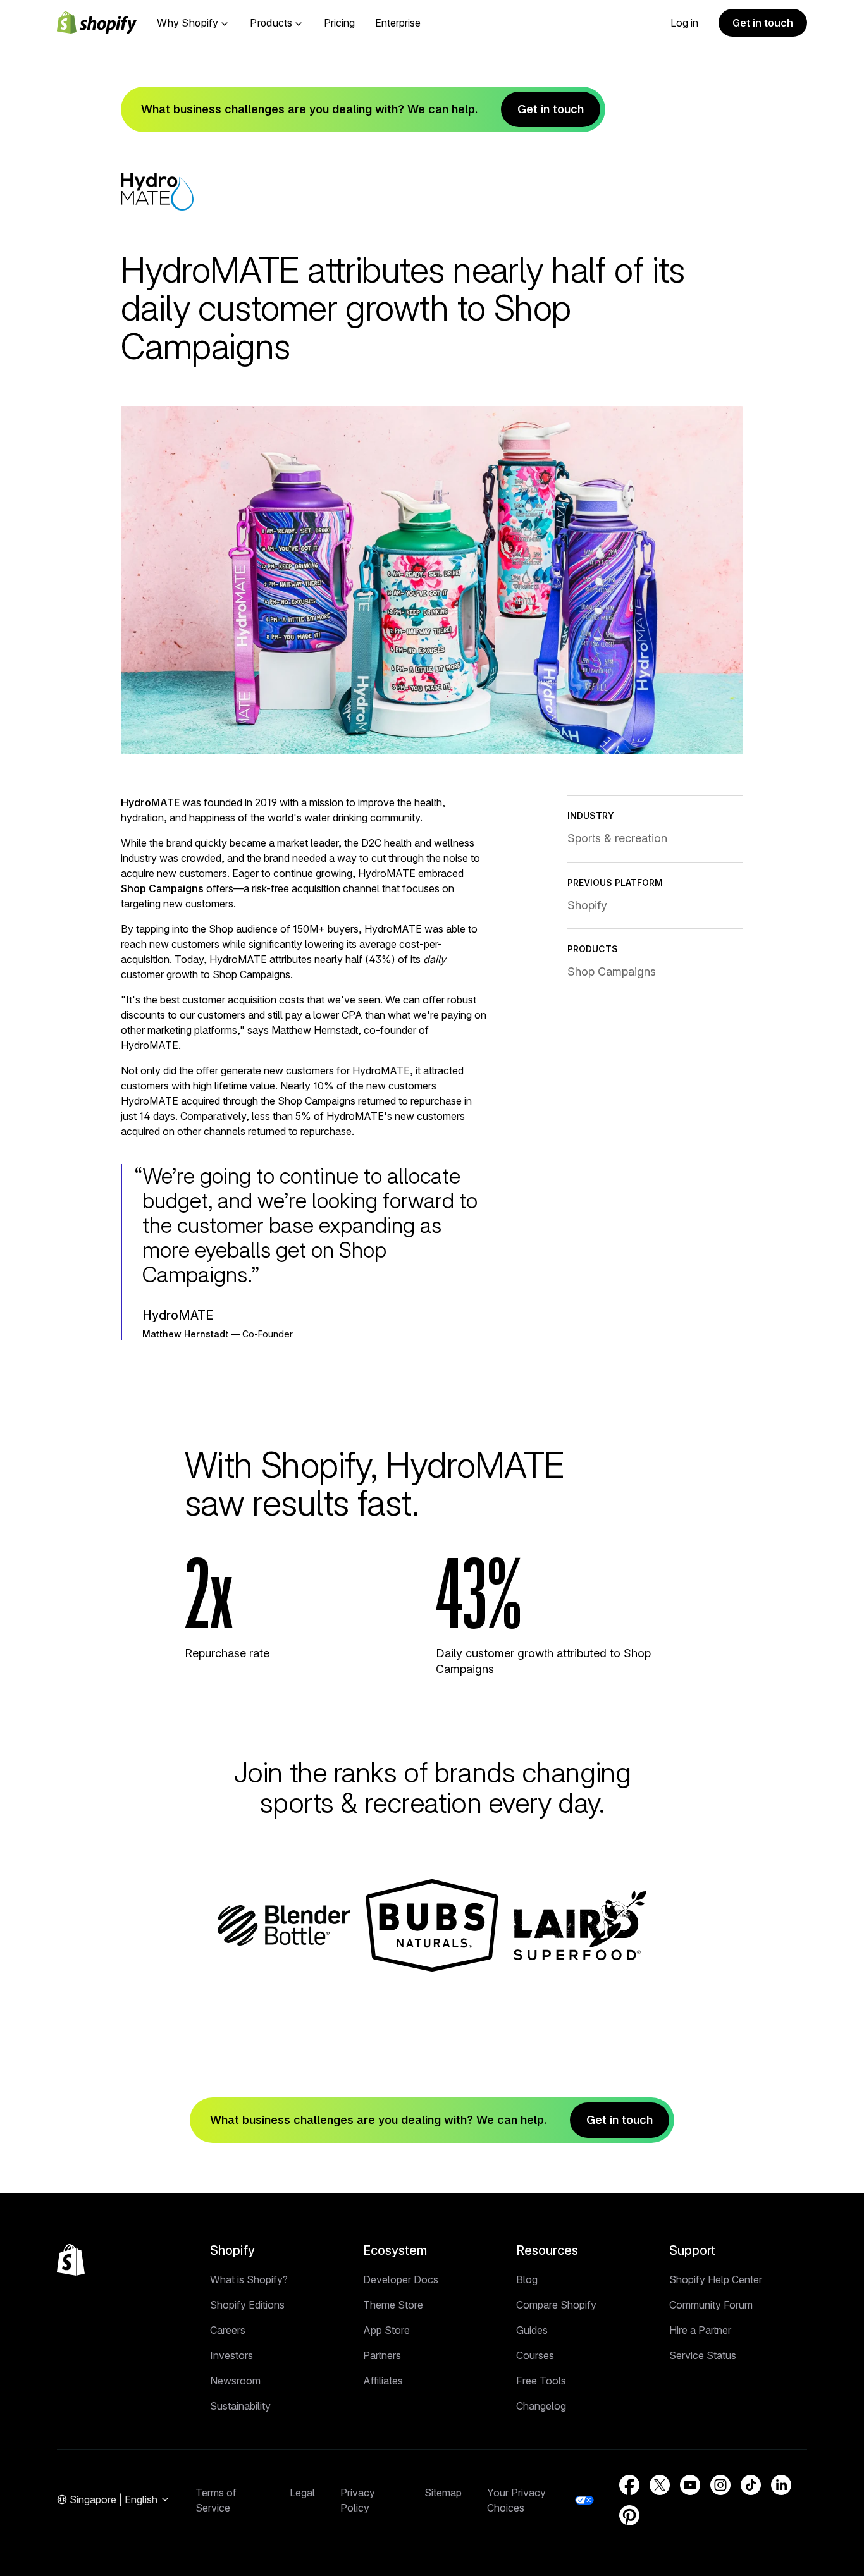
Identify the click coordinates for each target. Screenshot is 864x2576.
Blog (527, 2279)
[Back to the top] (71, 2260)
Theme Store (393, 2305)
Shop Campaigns (162, 888)
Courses (535, 2355)
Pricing (339, 23)
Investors (231, 2355)
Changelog (541, 2406)
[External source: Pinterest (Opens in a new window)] (629, 2515)
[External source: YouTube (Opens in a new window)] (690, 2485)
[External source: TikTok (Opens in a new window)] (751, 2485)
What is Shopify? (249, 2279)
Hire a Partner (700, 2330)
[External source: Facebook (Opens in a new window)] (629, 2485)
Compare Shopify (556, 2305)
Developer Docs (401, 2279)
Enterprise (398, 23)
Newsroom (235, 2381)
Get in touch (763, 23)
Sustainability (240, 2406)
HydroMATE (150, 802)
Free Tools (541, 2381)
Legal (302, 2493)
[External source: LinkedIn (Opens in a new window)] (781, 2485)
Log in (684, 23)
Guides (532, 2330)
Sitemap (443, 2493)
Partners (382, 2355)
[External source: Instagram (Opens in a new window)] (720, 2485)
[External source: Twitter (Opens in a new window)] (660, 2485)
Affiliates (383, 2381)
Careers (228, 2330)
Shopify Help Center (716, 2279)
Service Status (703, 2355)
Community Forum (711, 2305)
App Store (386, 2330)
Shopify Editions (247, 2305)
